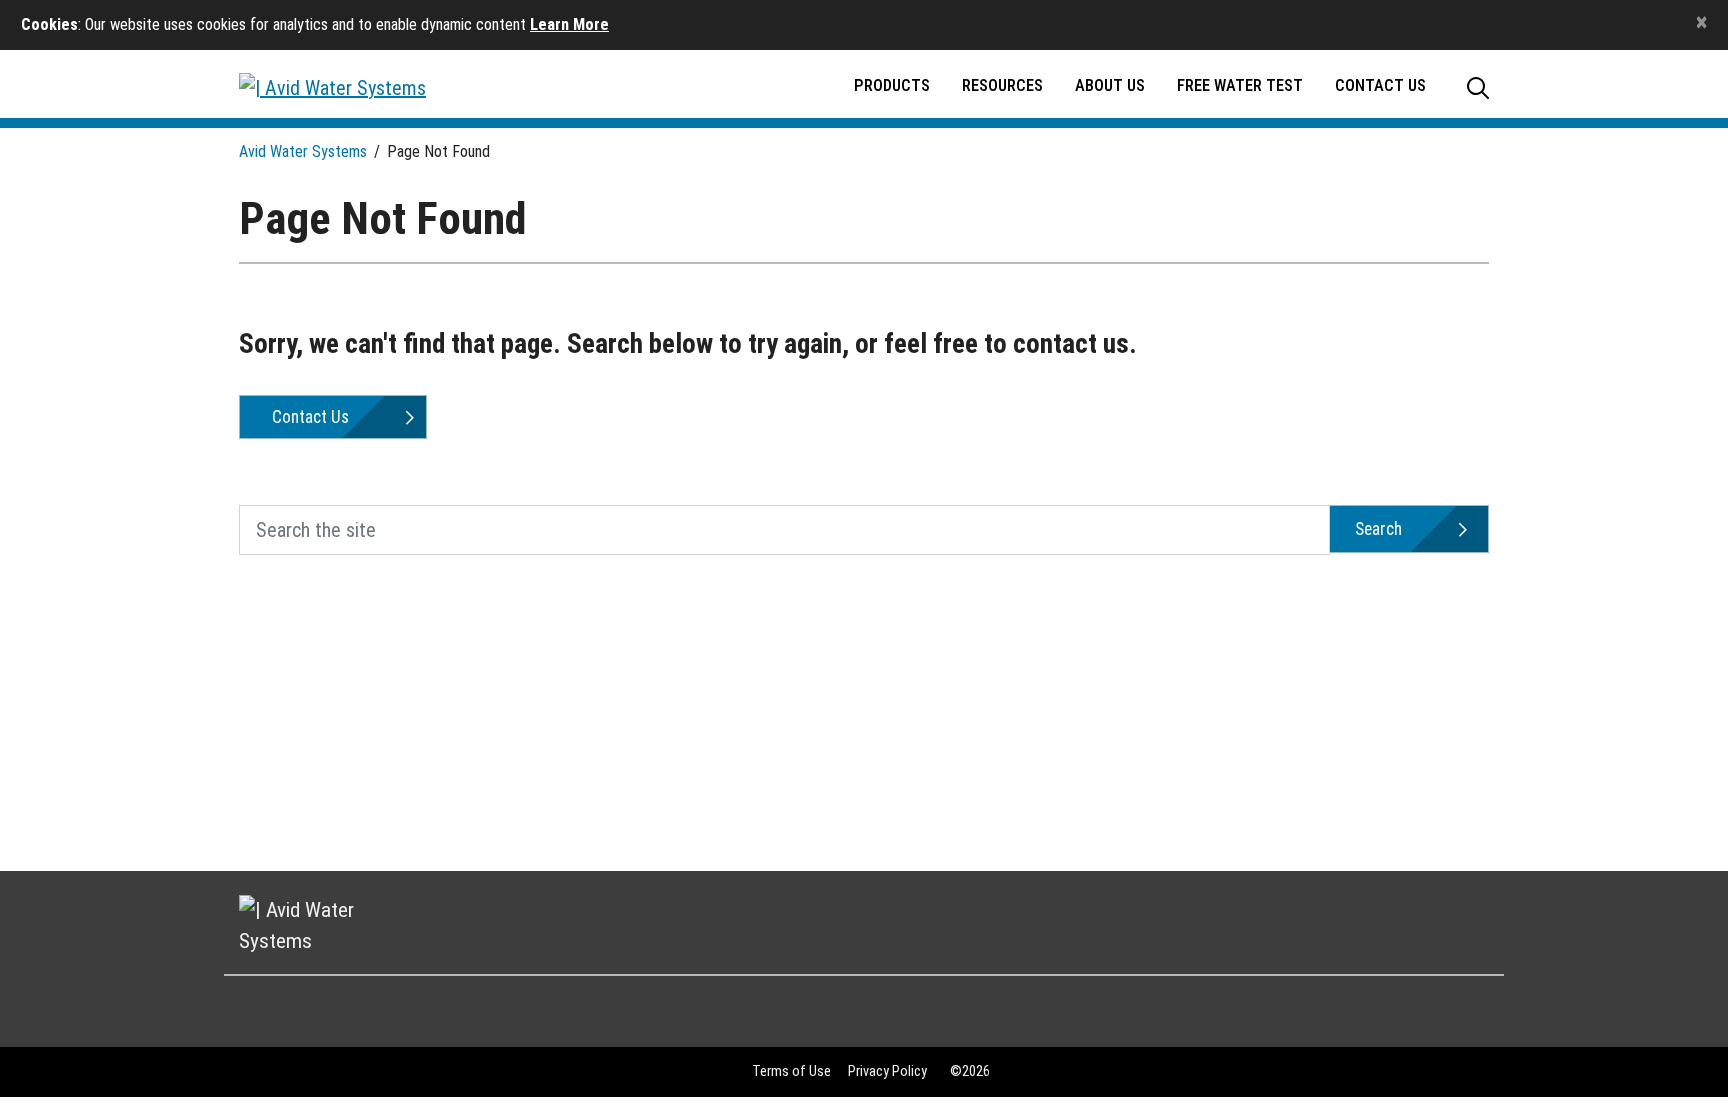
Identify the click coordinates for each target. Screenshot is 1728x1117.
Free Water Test (1240, 85)
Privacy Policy (887, 1071)
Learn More (569, 24)
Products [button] (892, 85)
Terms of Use (791, 1071)
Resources (1002, 85)
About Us (1110, 85)
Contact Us (1380, 85)
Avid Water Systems (303, 151)
